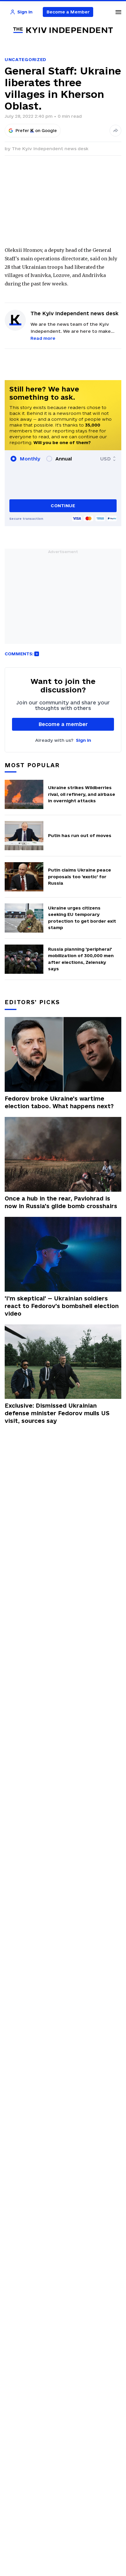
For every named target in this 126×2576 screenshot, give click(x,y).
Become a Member (68, 12)
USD (105, 459)
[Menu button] (118, 12)
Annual (64, 459)
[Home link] (63, 30)
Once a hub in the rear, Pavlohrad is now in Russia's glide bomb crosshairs (61, 1202)
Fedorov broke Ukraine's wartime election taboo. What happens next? (59, 1102)
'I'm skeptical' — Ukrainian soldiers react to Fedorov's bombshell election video (62, 1306)
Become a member (63, 724)
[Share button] (115, 131)
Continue (63, 506)
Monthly (30, 459)
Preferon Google (36, 131)
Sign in (84, 740)
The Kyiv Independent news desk (50, 149)
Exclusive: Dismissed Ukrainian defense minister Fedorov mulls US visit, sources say (57, 1413)
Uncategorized (25, 59)
